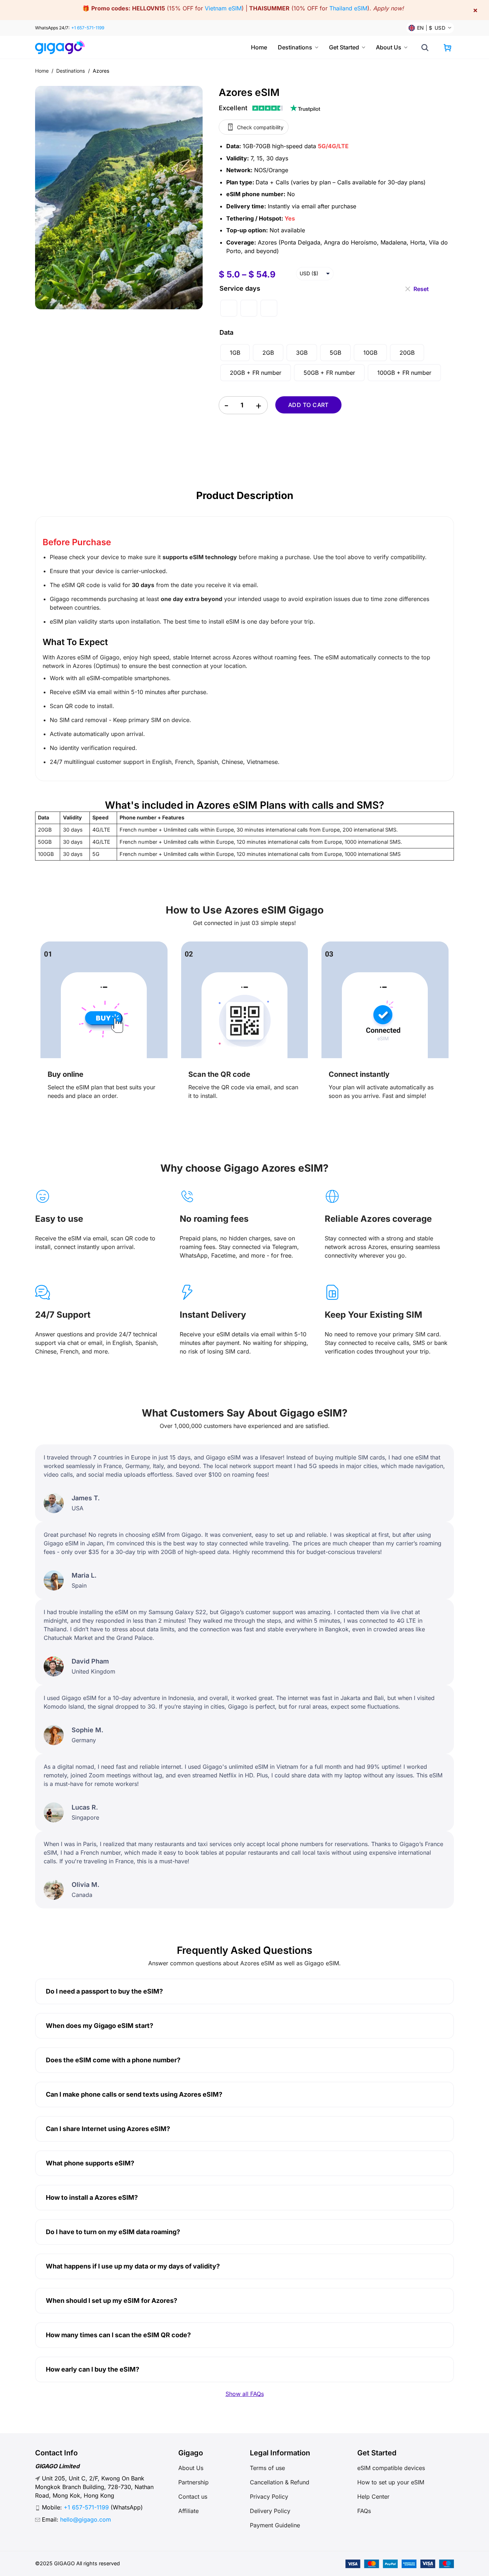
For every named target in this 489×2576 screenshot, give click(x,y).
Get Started (344, 47)
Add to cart (308, 405)
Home (259, 47)
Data (226, 332)
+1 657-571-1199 (88, 28)
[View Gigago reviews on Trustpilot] (270, 108)
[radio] (229, 308)
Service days (240, 288)
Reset (421, 287)
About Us (389, 47)
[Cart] (447, 48)
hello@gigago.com (86, 2519)
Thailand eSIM (348, 8)
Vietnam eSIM (223, 8)
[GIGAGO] (63, 47)
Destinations (295, 47)
